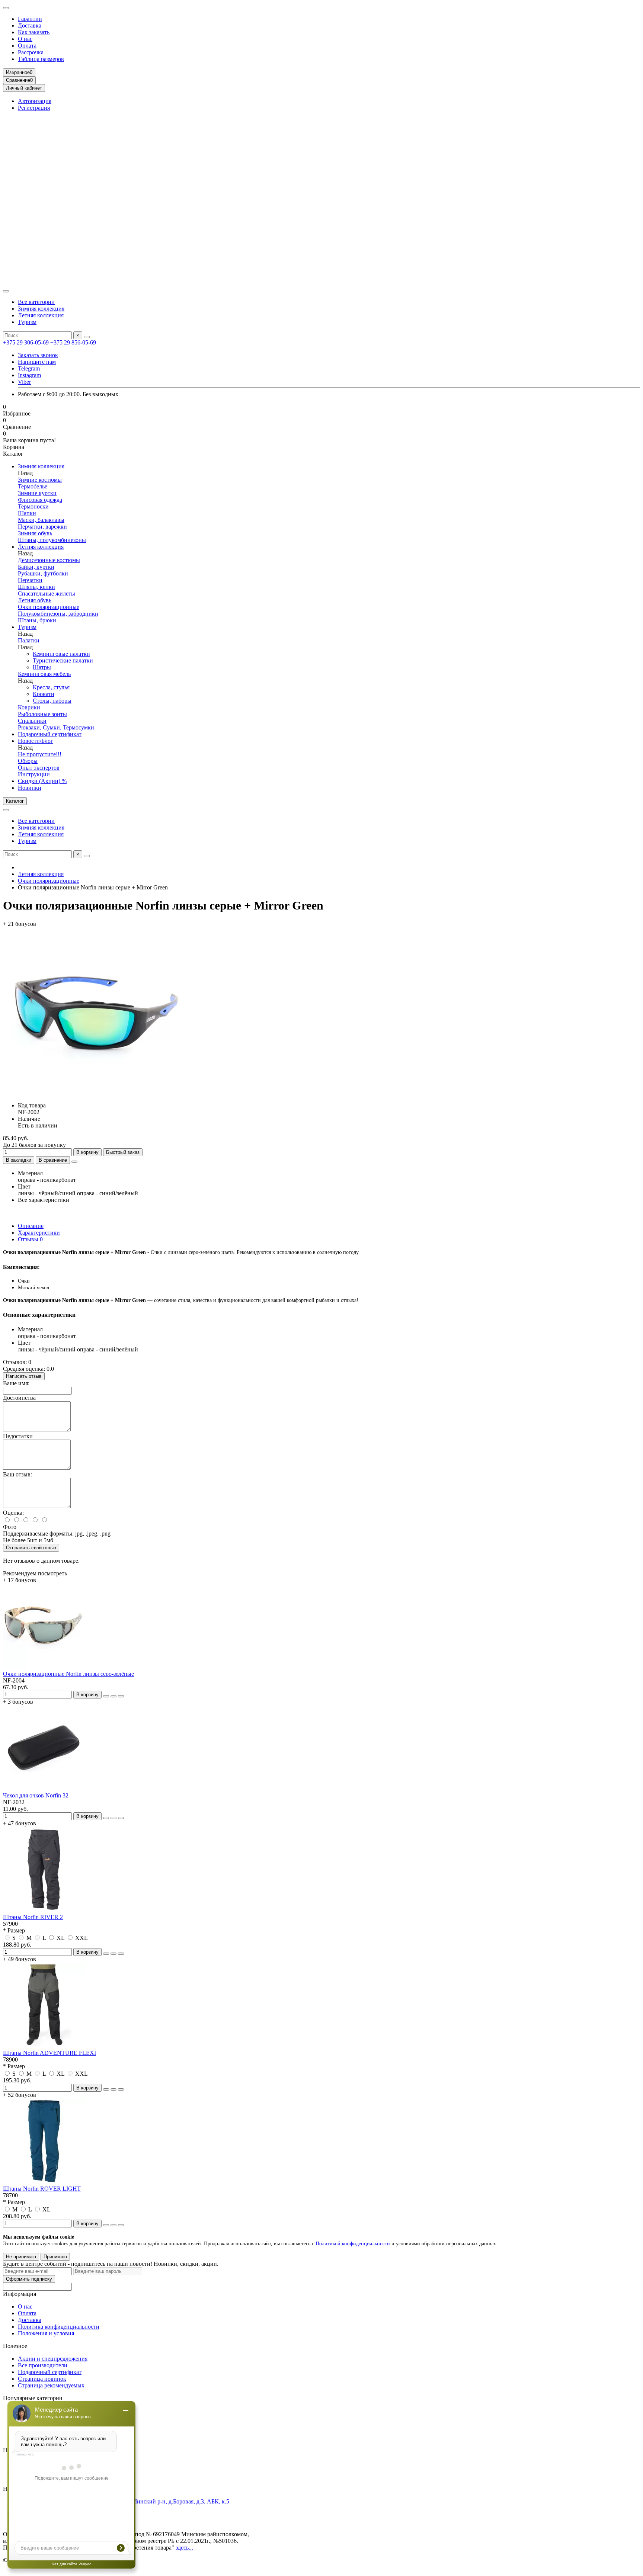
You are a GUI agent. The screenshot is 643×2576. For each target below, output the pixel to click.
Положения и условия (46, 2333)
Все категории (36, 302)
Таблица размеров (41, 59)
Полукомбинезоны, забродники (58, 614)
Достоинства (19, 1398)
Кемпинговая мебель (44, 674)
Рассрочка (31, 52)
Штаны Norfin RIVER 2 (33, 1917)
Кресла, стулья (51, 687)
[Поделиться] (74, 1162)
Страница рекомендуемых (51, 2385)
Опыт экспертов (39, 768)
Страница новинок (42, 2379)
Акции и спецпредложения (53, 2359)
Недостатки (18, 1436)
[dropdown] (6, 8)
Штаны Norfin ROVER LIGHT (42, 2189)
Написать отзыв (24, 1376)
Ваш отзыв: (17, 1474)
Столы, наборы (52, 701)
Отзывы (30, 1239)
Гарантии (30, 19)
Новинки (30, 788)
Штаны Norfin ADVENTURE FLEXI (49, 2053)
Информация (20, 2294)
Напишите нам (37, 362)
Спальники (32, 721)
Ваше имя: (16, 1383)
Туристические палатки (63, 660)
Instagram (29, 375)
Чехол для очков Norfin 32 (36, 1795)
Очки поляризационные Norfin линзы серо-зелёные (68, 1674)
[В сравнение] (121, 1696)
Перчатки (30, 580)
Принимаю (55, 2257)
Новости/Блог (36, 741)
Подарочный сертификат (50, 734)
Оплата (27, 46)
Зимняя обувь (35, 533)
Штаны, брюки (37, 620)
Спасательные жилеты (47, 594)
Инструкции (34, 774)
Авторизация (35, 101)
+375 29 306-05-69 (27, 342)
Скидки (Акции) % (42, 781)
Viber (24, 382)
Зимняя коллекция (41, 309)
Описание (31, 1226)
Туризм (27, 322)
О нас (25, 39)
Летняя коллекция (41, 315)
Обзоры (28, 761)
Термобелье (33, 486)
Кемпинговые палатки (61, 654)
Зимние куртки (37, 493)
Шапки (27, 513)
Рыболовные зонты (42, 714)
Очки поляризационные (49, 607)
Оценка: (13, 1513)
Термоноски (33, 506)
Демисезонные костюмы (49, 560)
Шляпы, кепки (36, 587)
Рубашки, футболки (43, 573)
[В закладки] (113, 1696)
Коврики (29, 707)
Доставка (30, 25)
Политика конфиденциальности (59, 2327)
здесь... (184, 2548)
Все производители (43, 2365)
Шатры (42, 667)
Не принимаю (21, 2257)
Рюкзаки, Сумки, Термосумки (56, 727)
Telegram (29, 368)
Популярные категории (33, 2398)
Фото (10, 1527)
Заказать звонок (38, 355)
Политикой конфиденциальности (353, 2244)
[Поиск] (87, 337)
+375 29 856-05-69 (73, 342)
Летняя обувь (35, 600)
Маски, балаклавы (41, 520)
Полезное (15, 2346)
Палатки (29, 640)
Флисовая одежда (40, 500)
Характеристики (39, 1233)
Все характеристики (44, 1200)
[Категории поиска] (6, 291)
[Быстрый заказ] (106, 1696)
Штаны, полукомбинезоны (52, 540)
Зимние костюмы (40, 480)
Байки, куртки (36, 567)
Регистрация (34, 108)
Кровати (44, 694)
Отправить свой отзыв (31, 1548)
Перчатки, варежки (42, 527)
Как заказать (34, 32)
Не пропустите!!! (40, 754)
